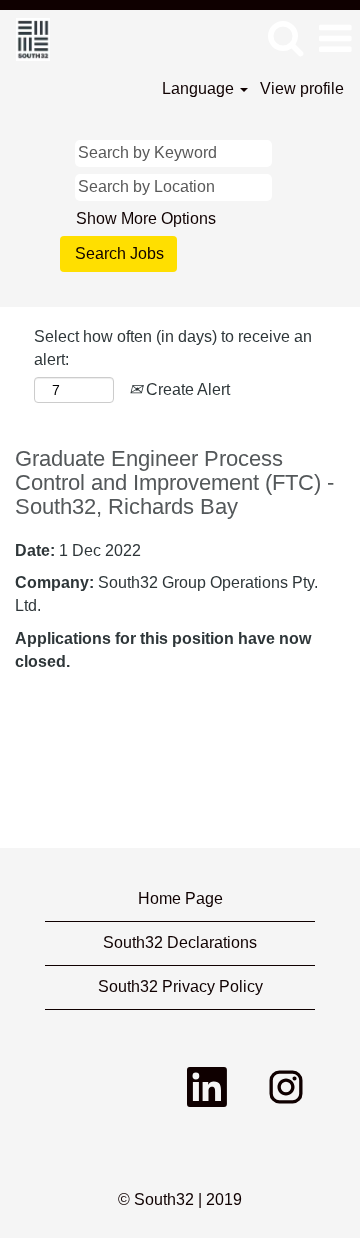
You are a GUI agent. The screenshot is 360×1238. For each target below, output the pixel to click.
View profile (302, 88)
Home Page (180, 898)
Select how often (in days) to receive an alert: (173, 348)
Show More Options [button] (146, 218)
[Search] (285, 38)
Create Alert (186, 389)
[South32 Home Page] (25, 37)
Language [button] (200, 88)
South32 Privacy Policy (180, 986)
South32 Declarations (180, 942)
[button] (335, 39)
